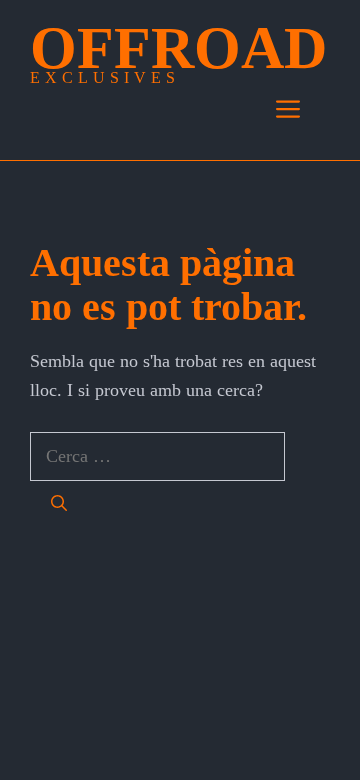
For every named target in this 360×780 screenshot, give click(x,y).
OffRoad (178, 48)
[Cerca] (59, 504)
